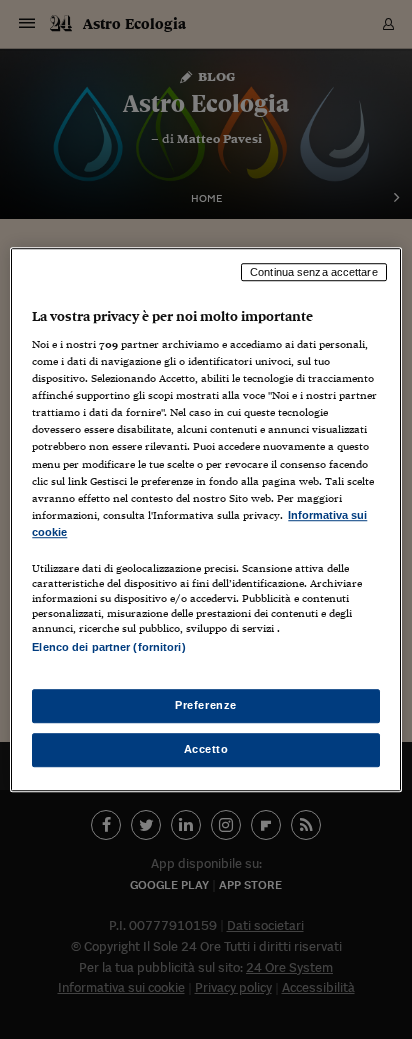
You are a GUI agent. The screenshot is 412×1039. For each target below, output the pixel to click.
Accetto (206, 749)
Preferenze (206, 705)
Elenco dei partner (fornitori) (108, 647)
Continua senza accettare (314, 272)
